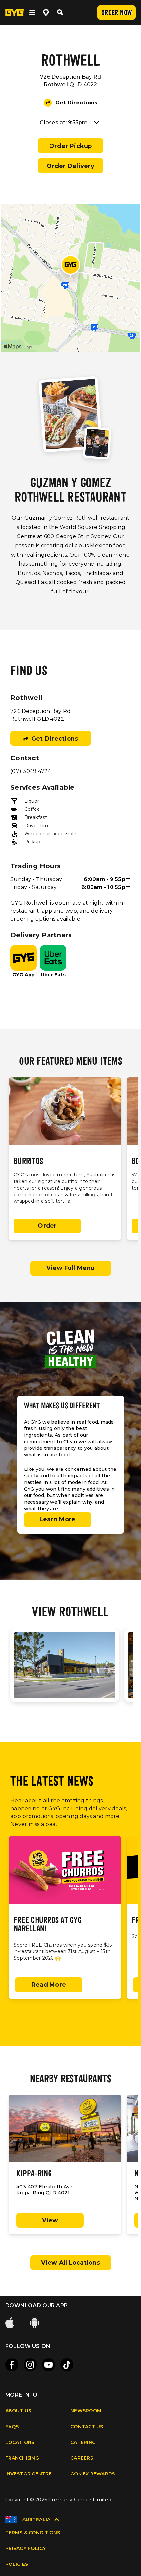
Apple (10, 2323)
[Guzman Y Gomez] (14, 12)
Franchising (22, 2458)
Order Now (117, 13)
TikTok (67, 2365)
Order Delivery (70, 166)
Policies (17, 2564)
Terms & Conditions (33, 2533)
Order (47, 1226)
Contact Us (87, 2427)
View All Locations (70, 2263)
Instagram (30, 2365)
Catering (83, 2442)
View (50, 2220)
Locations (20, 2442)
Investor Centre (29, 2474)
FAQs (12, 2427)
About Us (18, 2411)
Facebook (12, 2365)
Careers (82, 2458)
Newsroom (86, 2411)
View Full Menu (70, 1268)
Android (35, 2323)
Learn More (58, 1519)
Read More (49, 1985)
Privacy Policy (26, 2548)
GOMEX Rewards (93, 2474)
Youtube (49, 2365)
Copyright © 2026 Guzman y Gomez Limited (58, 2500)
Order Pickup (71, 146)
